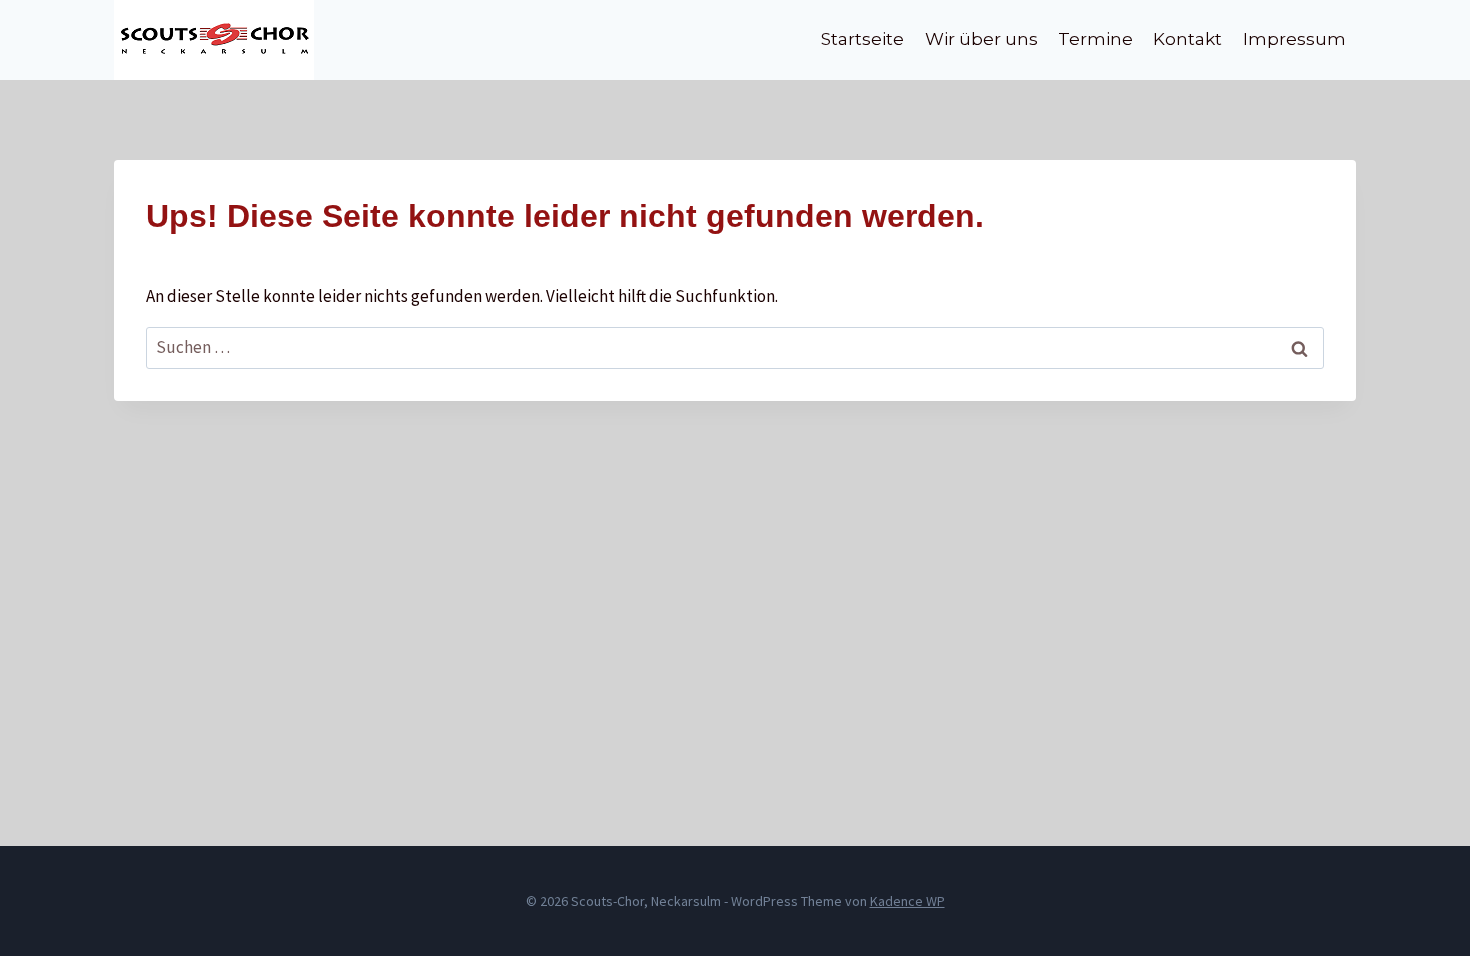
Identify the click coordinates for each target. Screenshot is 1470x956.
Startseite (862, 39)
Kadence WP (907, 901)
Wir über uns (981, 39)
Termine (1095, 39)
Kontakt (1187, 39)
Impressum (1294, 39)
